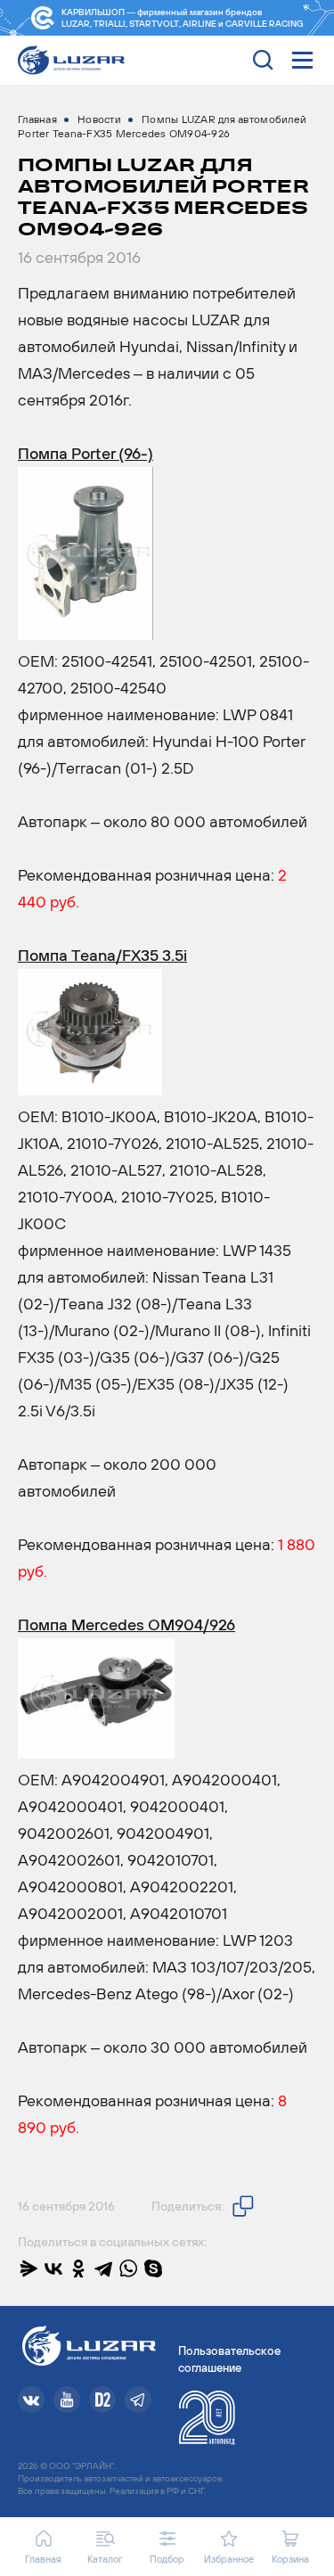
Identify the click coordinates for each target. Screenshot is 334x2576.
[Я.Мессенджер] (29, 2268)
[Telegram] (103, 2268)
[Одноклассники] (78, 2268)
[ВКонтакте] (53, 2268)
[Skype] (153, 2268)
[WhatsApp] (128, 2268)
